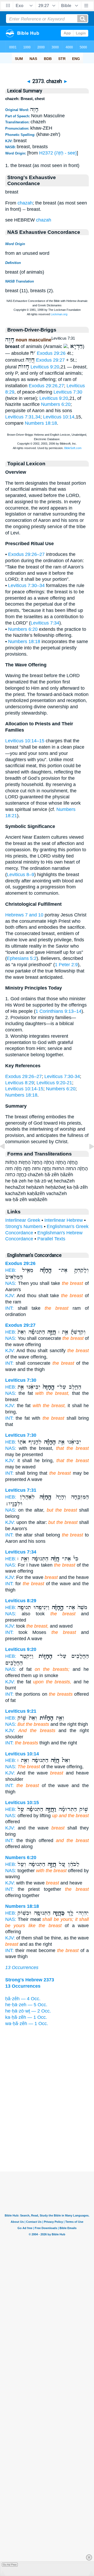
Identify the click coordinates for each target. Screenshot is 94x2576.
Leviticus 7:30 (68, 392)
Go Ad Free (10, 2565)
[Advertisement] (47, 2139)
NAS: (11, 1283)
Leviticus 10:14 (59, 417)
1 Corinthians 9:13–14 (58, 1011)
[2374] (87, 1158)
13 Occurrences (22, 1967)
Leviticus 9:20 (45, 367)
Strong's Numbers (24, 1226)
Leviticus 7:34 (45, 623)
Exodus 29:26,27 (46, 386)
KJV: (10, 1296)
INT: (9, 1308)
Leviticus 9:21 (21, 1711)
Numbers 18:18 (41, 423)
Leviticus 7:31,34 (23, 417)
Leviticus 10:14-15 (24, 1089)
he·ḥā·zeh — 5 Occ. (26, 2005)
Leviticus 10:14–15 (25, 741)
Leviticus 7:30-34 (62, 1076)
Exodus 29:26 (51, 353)
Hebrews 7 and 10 (24, 915)
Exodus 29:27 (50, 360)
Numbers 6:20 (56, 404)
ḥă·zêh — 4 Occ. (23, 1999)
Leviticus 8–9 (20, 875)
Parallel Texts (51, 1239)
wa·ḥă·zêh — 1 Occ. (27, 2024)
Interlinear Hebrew (64, 1220)
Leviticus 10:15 (22, 1803)
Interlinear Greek (23, 1220)
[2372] (7, 1158)
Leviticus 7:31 (21, 1490)
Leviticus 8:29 (20, 1083)
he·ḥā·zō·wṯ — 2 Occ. (28, 2011)
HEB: (11, 1270)
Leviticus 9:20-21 (54, 1083)
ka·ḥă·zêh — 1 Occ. (26, 2017)
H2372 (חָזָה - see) (58, 153)
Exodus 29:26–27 (26, 554)
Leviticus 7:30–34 (26, 585)
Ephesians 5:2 (22, 958)
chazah (25, 203)
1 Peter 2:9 (66, 965)
